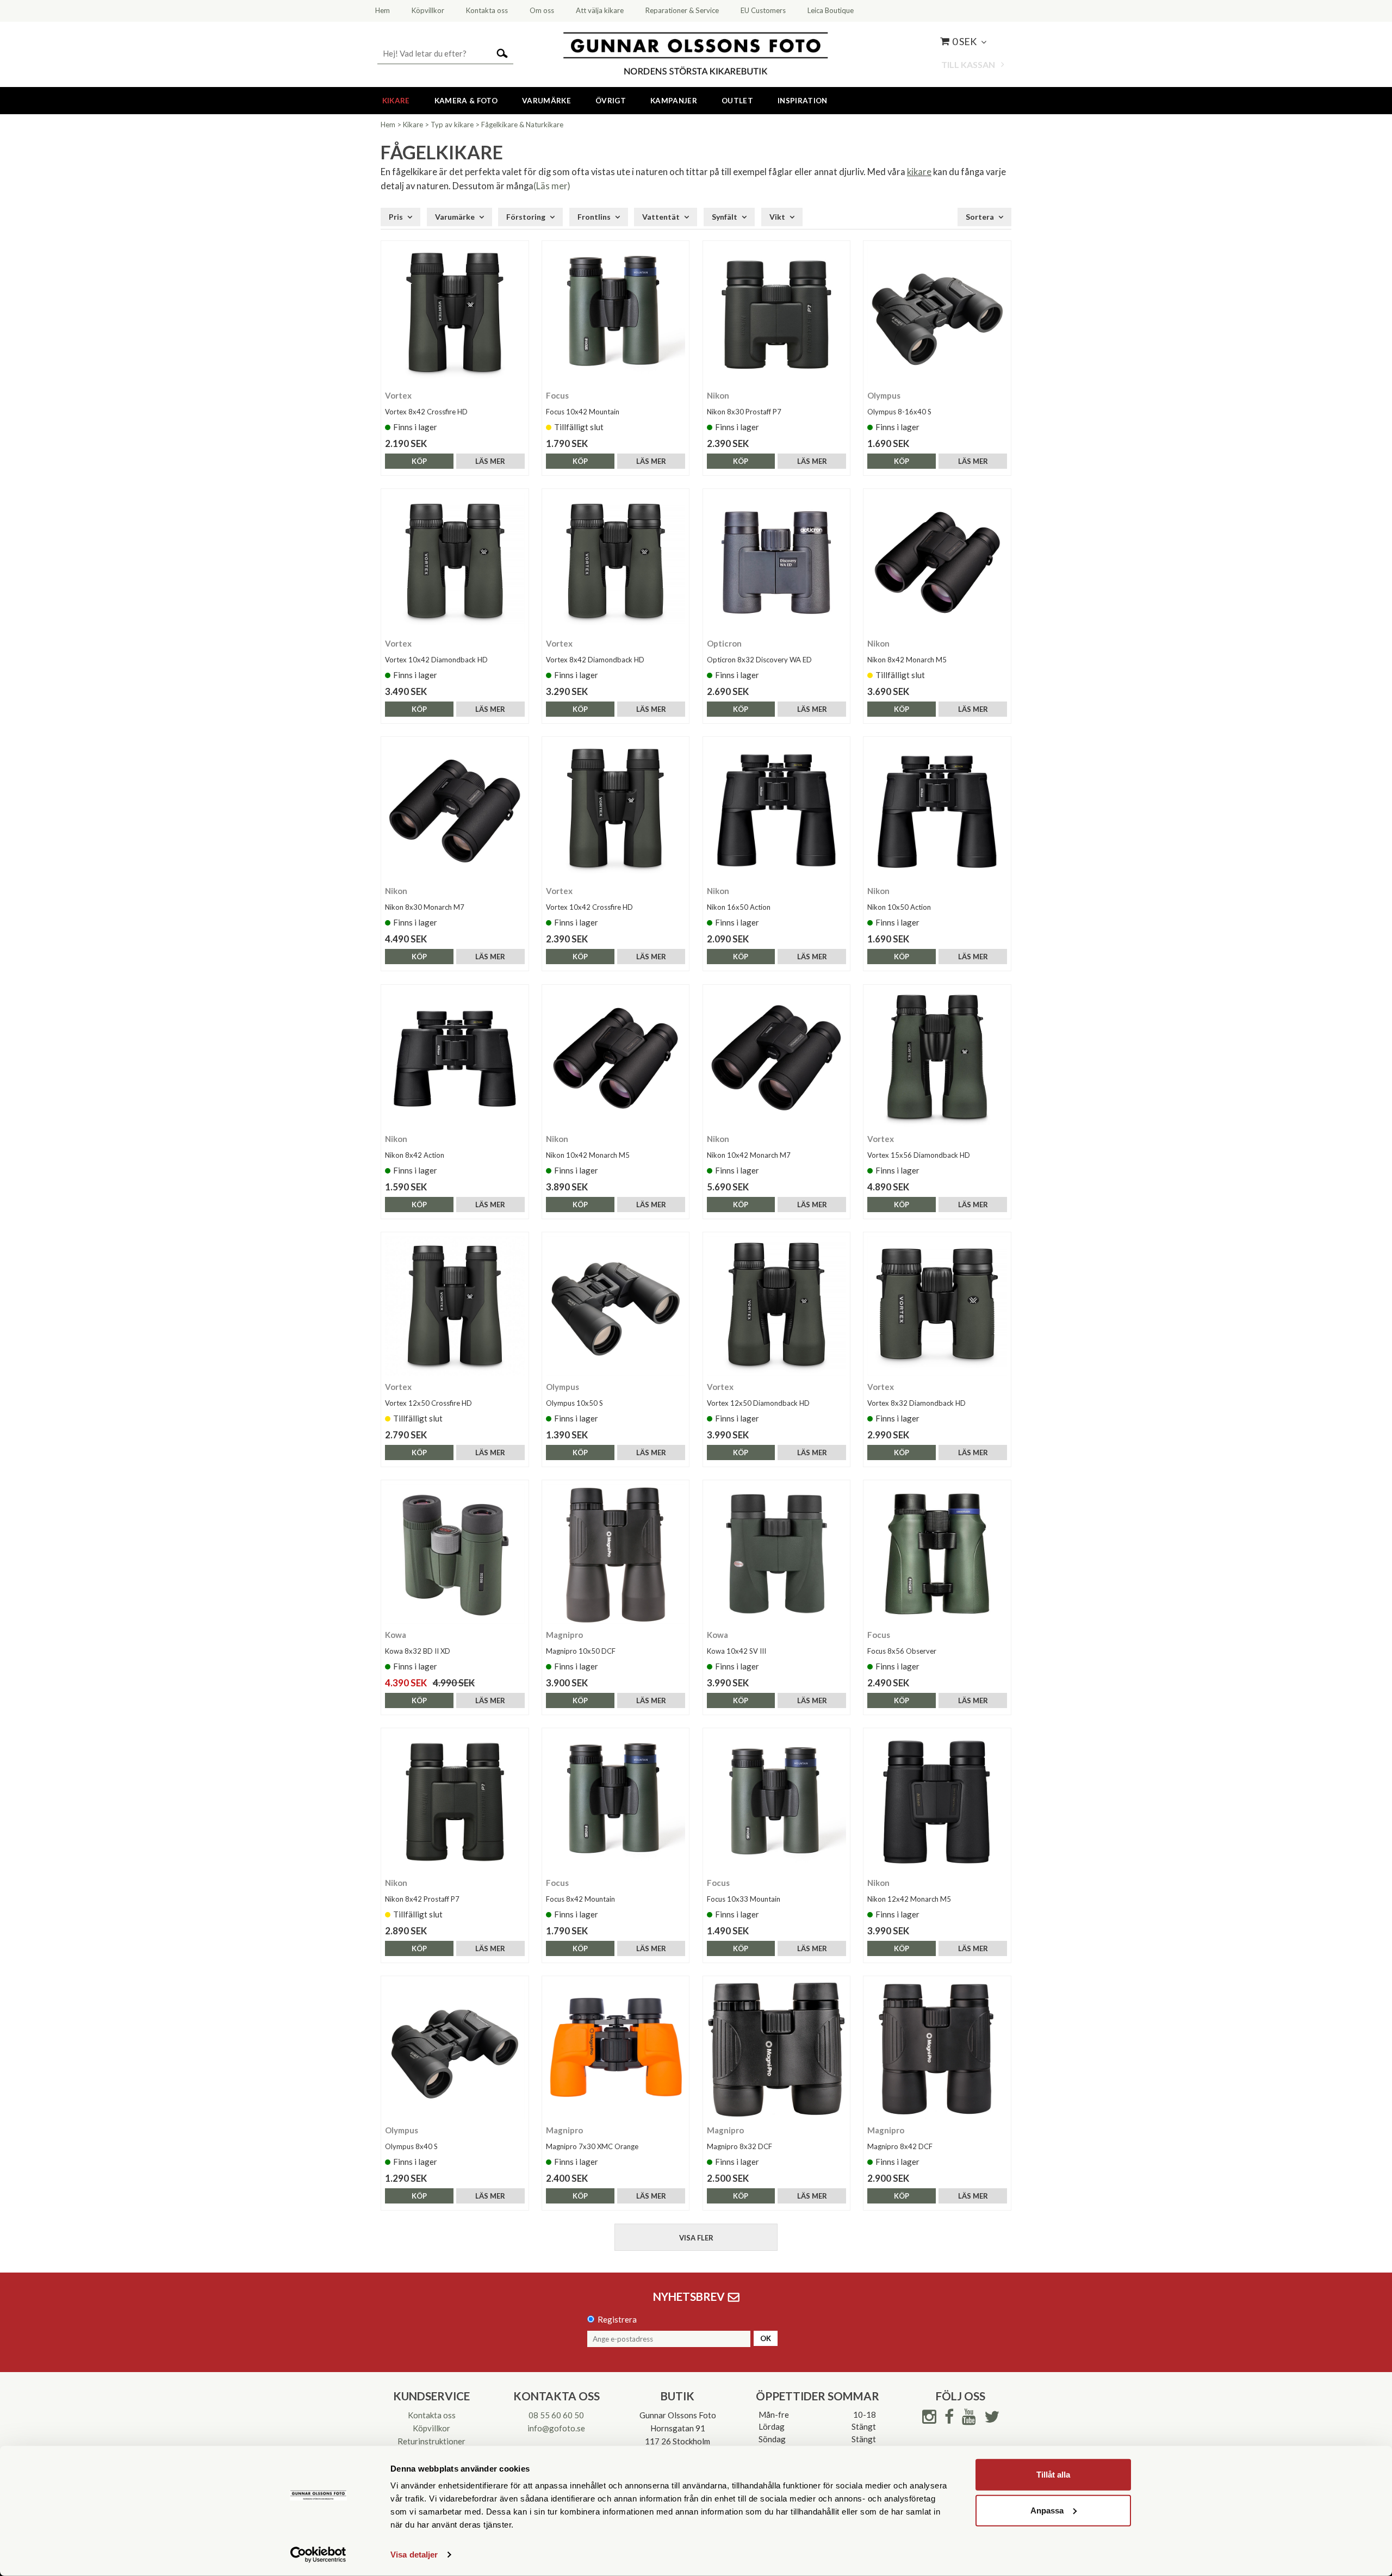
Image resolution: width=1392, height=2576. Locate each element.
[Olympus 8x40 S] (455, 2050)
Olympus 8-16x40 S (899, 412)
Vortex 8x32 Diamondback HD (916, 1403)
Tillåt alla (1053, 2475)
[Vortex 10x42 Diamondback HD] (455, 563)
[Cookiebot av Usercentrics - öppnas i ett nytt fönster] (318, 2555)
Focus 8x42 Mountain (580, 1899)
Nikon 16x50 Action (739, 907)
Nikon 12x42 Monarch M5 (909, 1899)
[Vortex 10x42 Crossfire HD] (616, 811)
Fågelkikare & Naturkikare (522, 125)
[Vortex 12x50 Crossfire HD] (455, 1306)
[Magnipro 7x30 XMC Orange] (616, 2050)
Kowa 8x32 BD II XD (418, 1651)
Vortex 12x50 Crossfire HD (428, 1403)
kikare (919, 172)
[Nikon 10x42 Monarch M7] (777, 1059)
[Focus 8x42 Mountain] (616, 1802)
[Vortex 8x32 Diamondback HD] (937, 1306)
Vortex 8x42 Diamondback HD (595, 660)
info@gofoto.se (556, 2428)
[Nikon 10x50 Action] (937, 811)
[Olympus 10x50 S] (616, 1306)
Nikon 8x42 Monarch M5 (907, 660)
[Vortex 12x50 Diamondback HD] (777, 1306)
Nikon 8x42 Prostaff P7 (422, 1899)
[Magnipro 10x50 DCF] (616, 1554)
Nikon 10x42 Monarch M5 (588, 1155)
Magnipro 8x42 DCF (900, 2146)
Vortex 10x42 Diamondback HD (436, 660)
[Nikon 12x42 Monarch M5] (937, 1802)
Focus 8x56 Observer (902, 1651)
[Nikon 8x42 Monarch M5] (937, 563)
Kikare (396, 101)
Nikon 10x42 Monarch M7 (749, 1155)
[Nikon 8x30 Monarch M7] (455, 811)
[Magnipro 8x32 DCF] (777, 2050)
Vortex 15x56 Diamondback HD (919, 1155)
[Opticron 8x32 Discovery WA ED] (777, 563)
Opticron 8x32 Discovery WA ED (759, 660)
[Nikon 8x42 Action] (455, 1059)
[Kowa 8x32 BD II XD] (455, 1554)
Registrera (617, 2319)
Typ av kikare (452, 125)
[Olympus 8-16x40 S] (937, 315)
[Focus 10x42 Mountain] (616, 315)
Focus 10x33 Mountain (744, 1899)
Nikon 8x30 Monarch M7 (425, 907)
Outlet (737, 101)
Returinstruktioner (431, 2441)
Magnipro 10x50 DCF (581, 1651)
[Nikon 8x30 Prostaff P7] (777, 315)
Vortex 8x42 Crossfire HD (426, 412)
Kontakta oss (432, 2415)
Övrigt (611, 101)
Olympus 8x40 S (411, 2146)
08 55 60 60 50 (556, 2415)
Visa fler (696, 2238)
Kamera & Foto (466, 101)
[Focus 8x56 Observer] (937, 1554)
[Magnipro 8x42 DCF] (937, 2050)
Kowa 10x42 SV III (737, 1651)
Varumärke (546, 101)
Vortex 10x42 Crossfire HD (589, 907)
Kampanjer (674, 101)
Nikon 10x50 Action (899, 907)
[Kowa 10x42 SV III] (777, 1554)
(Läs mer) (552, 186)
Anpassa (1047, 2510)
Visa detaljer (414, 2555)
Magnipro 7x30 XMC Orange (592, 2146)
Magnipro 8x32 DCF (739, 2146)
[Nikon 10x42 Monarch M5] (616, 1059)
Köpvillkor (431, 2428)
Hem (388, 125)
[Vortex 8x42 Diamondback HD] (616, 563)
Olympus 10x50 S (574, 1403)
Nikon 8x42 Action (415, 1155)
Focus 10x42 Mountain (583, 412)
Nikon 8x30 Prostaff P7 (744, 412)
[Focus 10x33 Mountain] (777, 1802)
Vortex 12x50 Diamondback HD (758, 1403)
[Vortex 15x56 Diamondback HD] (937, 1059)
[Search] (502, 52)
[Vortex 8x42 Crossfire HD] (455, 315)
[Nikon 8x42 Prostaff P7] (455, 1802)
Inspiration (803, 101)
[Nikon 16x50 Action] (777, 811)
